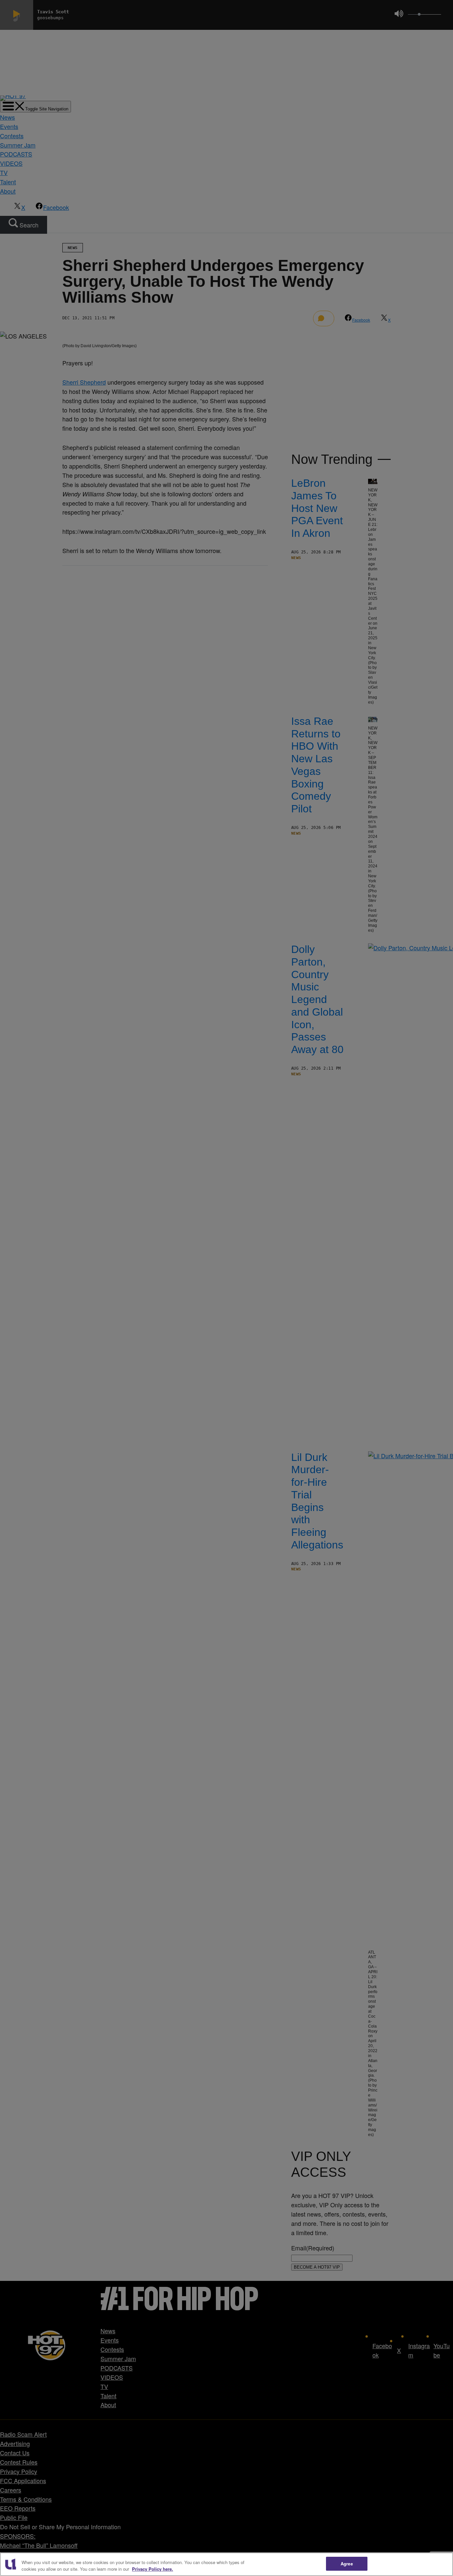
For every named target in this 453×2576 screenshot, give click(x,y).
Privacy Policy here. (153, 2569)
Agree (347, 2564)
